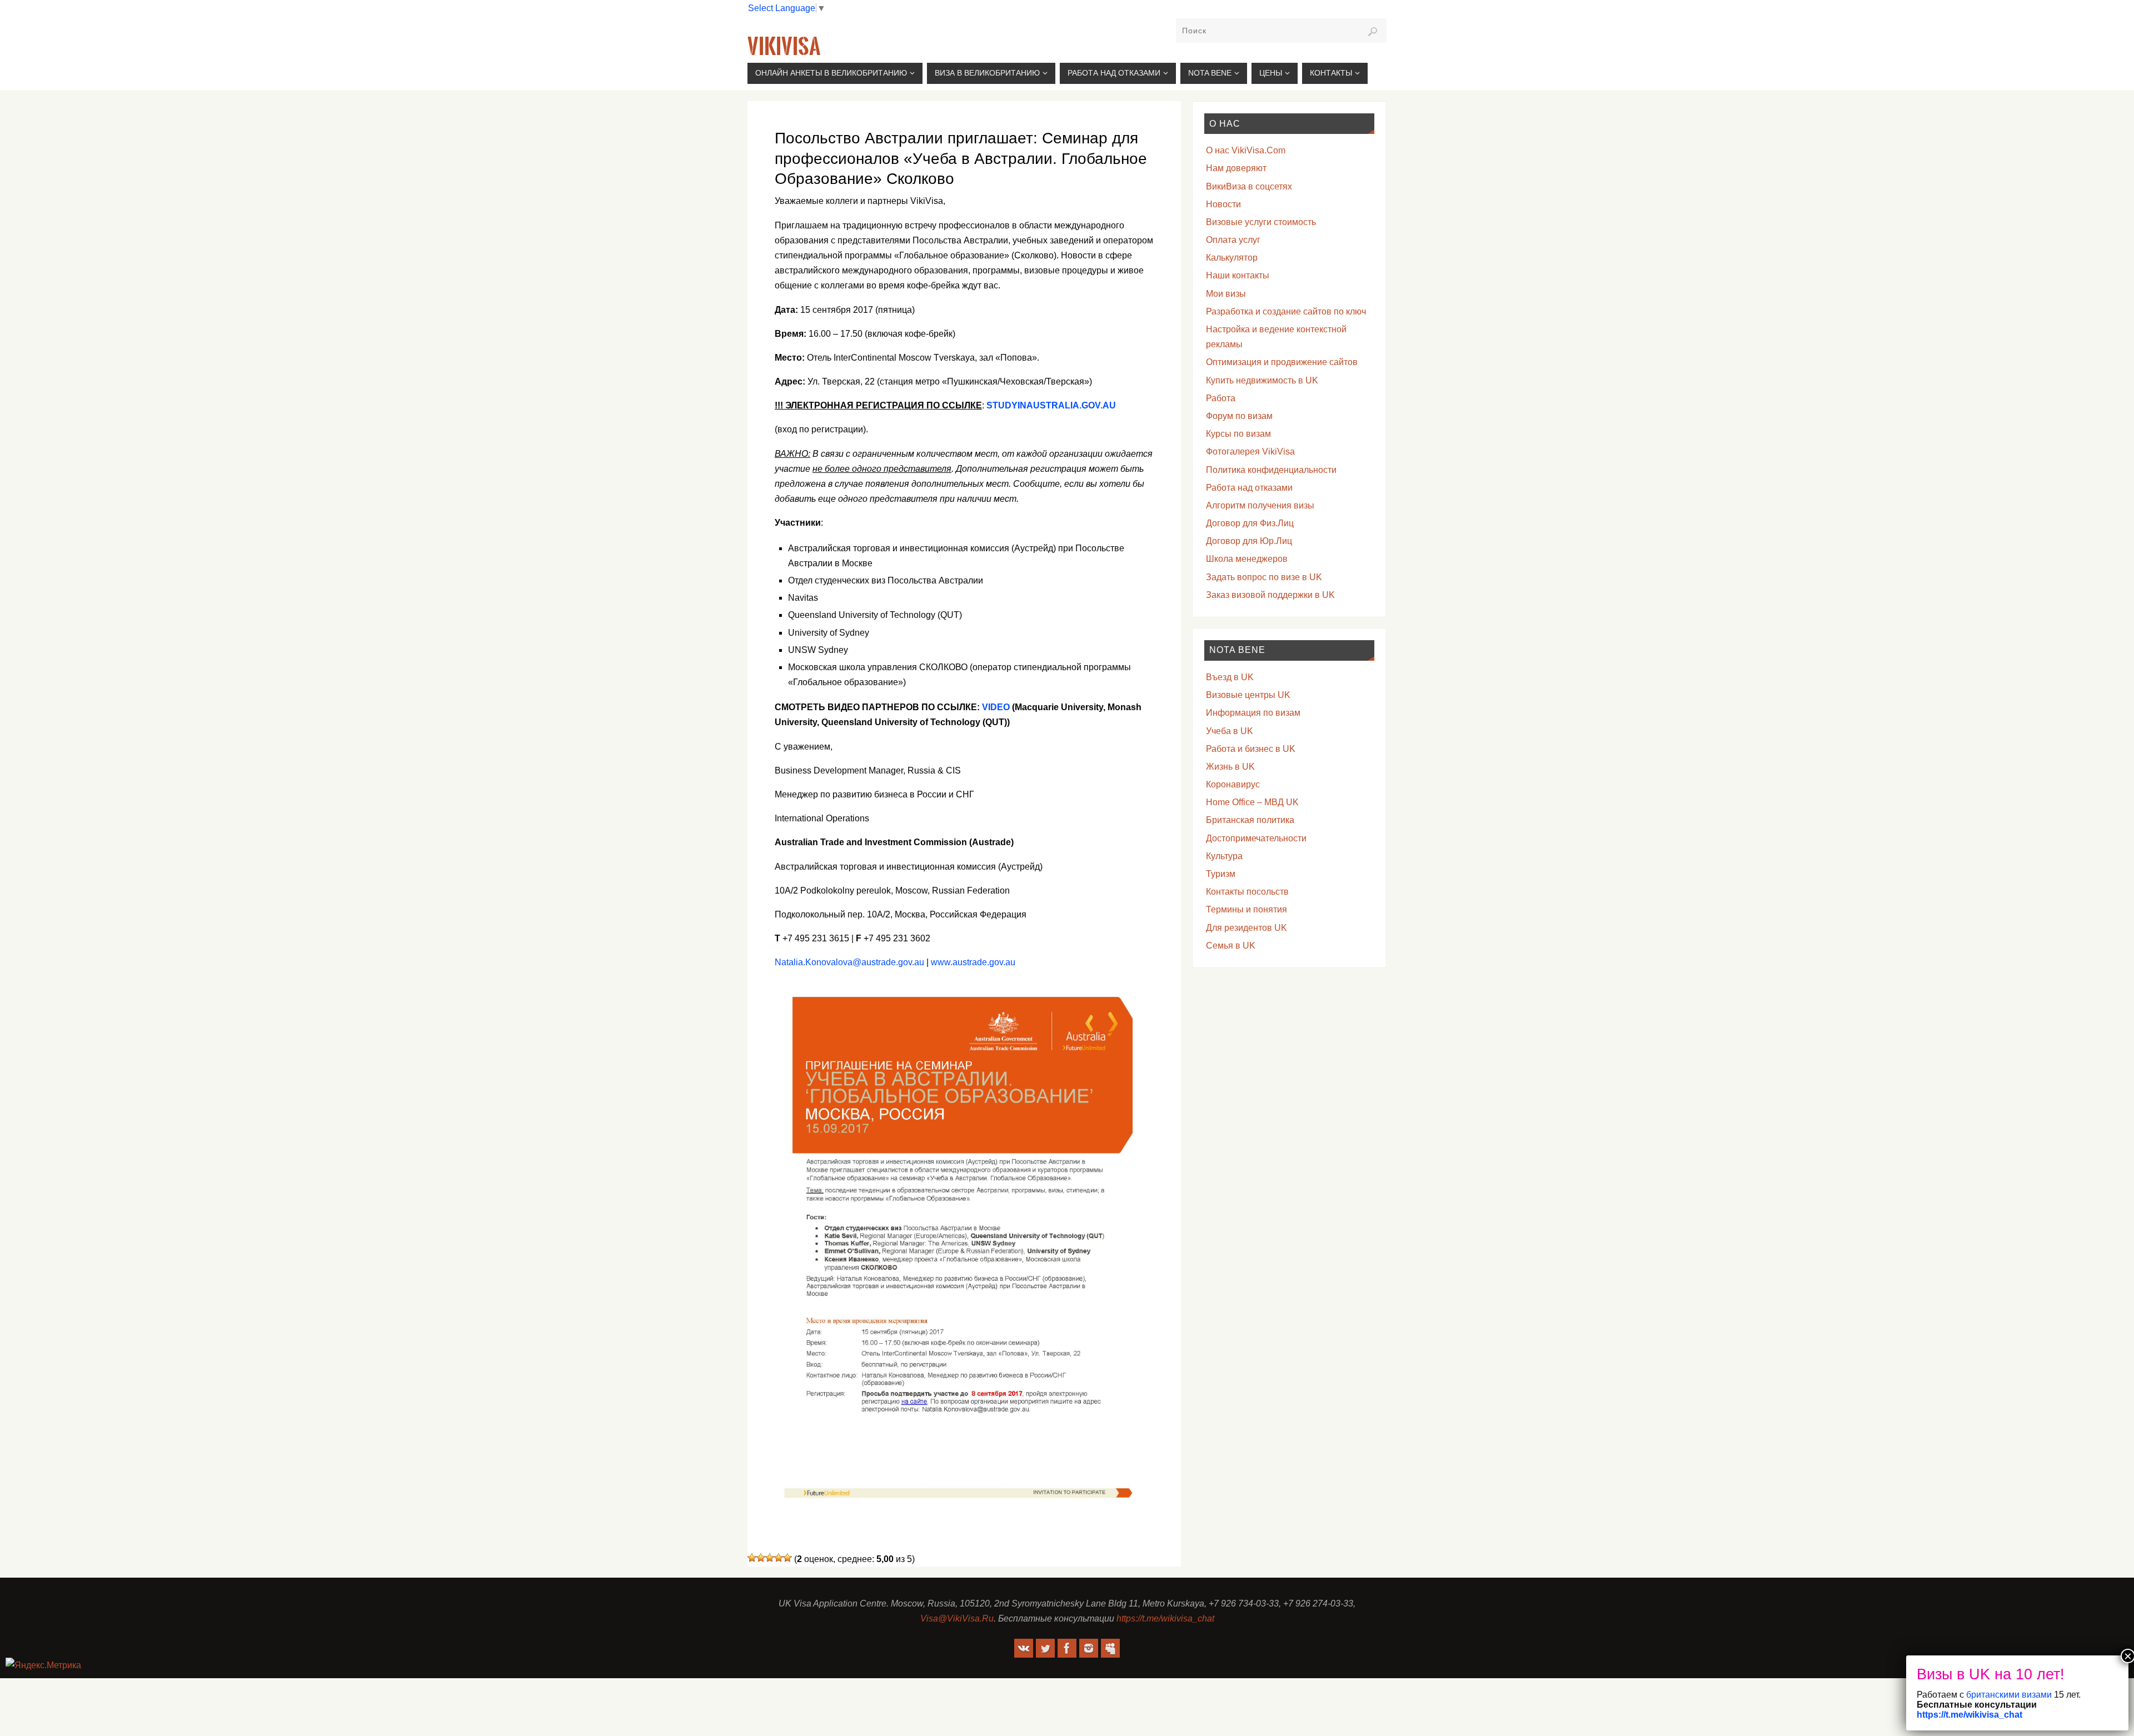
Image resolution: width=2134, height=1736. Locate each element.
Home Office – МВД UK (1252, 802)
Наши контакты (1238, 275)
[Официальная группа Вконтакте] (1024, 1648)
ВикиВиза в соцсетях (1249, 186)
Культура (1224, 856)
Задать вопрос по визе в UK (1264, 577)
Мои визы (1226, 294)
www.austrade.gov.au (973, 962)
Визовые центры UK (1248, 695)
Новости (1223, 204)
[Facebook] (1067, 1648)
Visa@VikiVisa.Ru (957, 1618)
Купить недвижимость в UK (1262, 380)
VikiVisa (784, 47)
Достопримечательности (1256, 838)
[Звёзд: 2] (761, 1558)
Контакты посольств (1247, 892)
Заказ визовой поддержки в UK (1270, 595)
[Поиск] (1373, 32)
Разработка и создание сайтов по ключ (1286, 311)
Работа (1221, 398)
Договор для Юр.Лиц (1249, 541)
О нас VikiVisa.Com (1246, 150)
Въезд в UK (1230, 677)
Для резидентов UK (1247, 928)
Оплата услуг (1233, 240)
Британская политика (1250, 820)
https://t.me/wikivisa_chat (1165, 1618)
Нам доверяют (1236, 168)
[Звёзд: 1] (752, 1558)
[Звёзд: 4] (779, 1558)
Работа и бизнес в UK (1251, 749)
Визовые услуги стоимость (1261, 222)
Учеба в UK (1230, 731)
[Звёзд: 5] (787, 1558)
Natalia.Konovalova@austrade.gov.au (849, 962)
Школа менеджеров (1247, 559)
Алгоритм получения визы (1260, 505)
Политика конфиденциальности (1271, 470)
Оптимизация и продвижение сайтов (1282, 362)
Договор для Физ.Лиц (1250, 523)
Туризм (1221, 874)
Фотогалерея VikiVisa (1250, 452)
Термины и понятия (1247, 909)
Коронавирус (1233, 784)
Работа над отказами (1249, 488)
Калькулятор (1232, 258)
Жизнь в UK (1230, 767)
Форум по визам (1239, 416)
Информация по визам (1253, 713)
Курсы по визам (1238, 434)
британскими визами (2008, 1695)
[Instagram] (1089, 1648)
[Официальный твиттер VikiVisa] (1045, 1648)
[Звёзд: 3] (770, 1558)
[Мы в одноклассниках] (1110, 1648)
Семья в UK (1231, 946)
